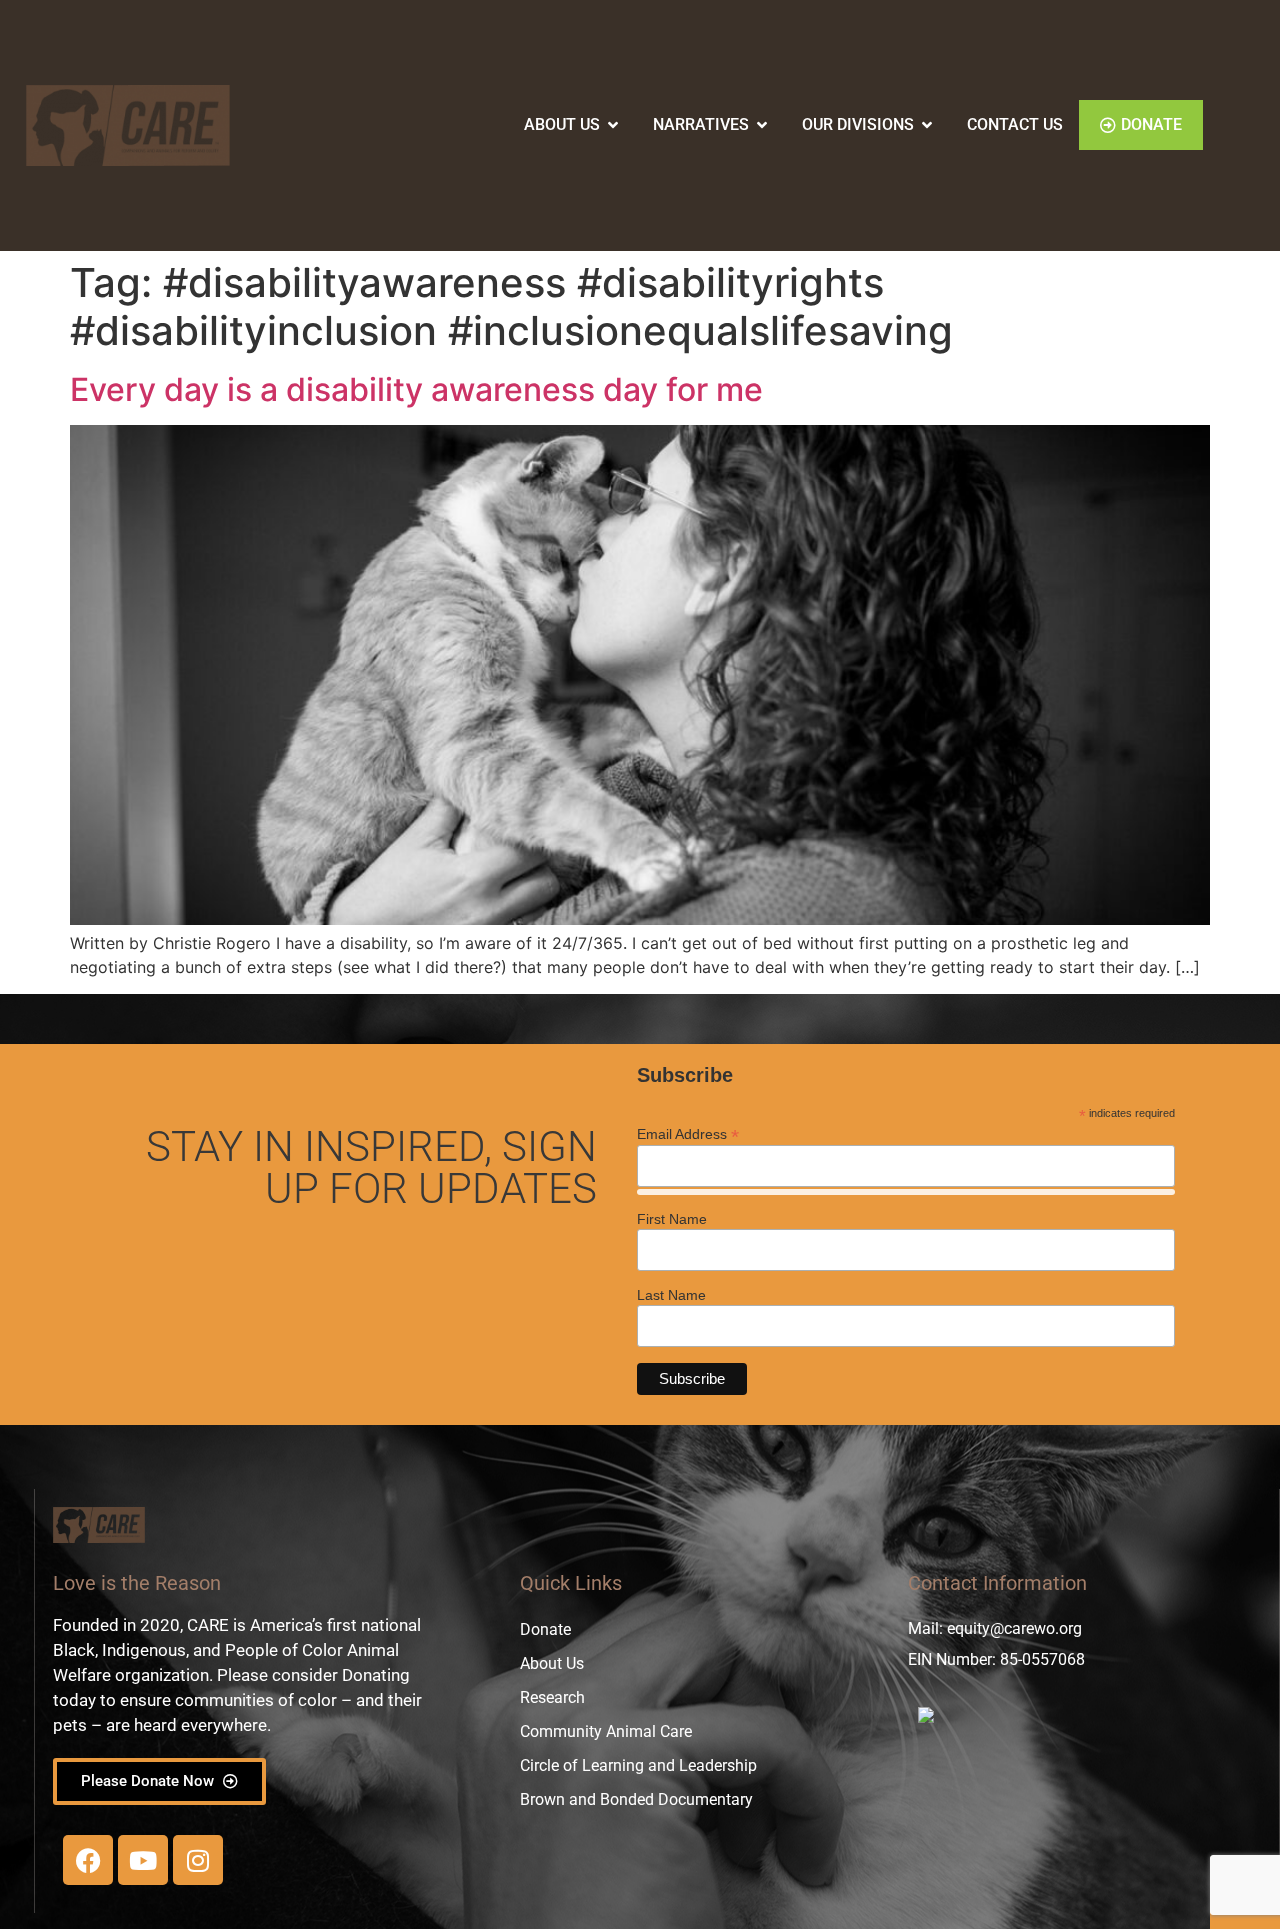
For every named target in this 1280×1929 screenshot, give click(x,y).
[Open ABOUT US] (613, 125)
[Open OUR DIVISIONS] (927, 125)
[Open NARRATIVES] (762, 125)
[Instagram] (198, 1860)
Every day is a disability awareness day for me (416, 389)
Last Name (671, 1295)
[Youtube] (143, 1860)
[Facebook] (88, 1860)
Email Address (688, 1133)
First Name (672, 1219)
